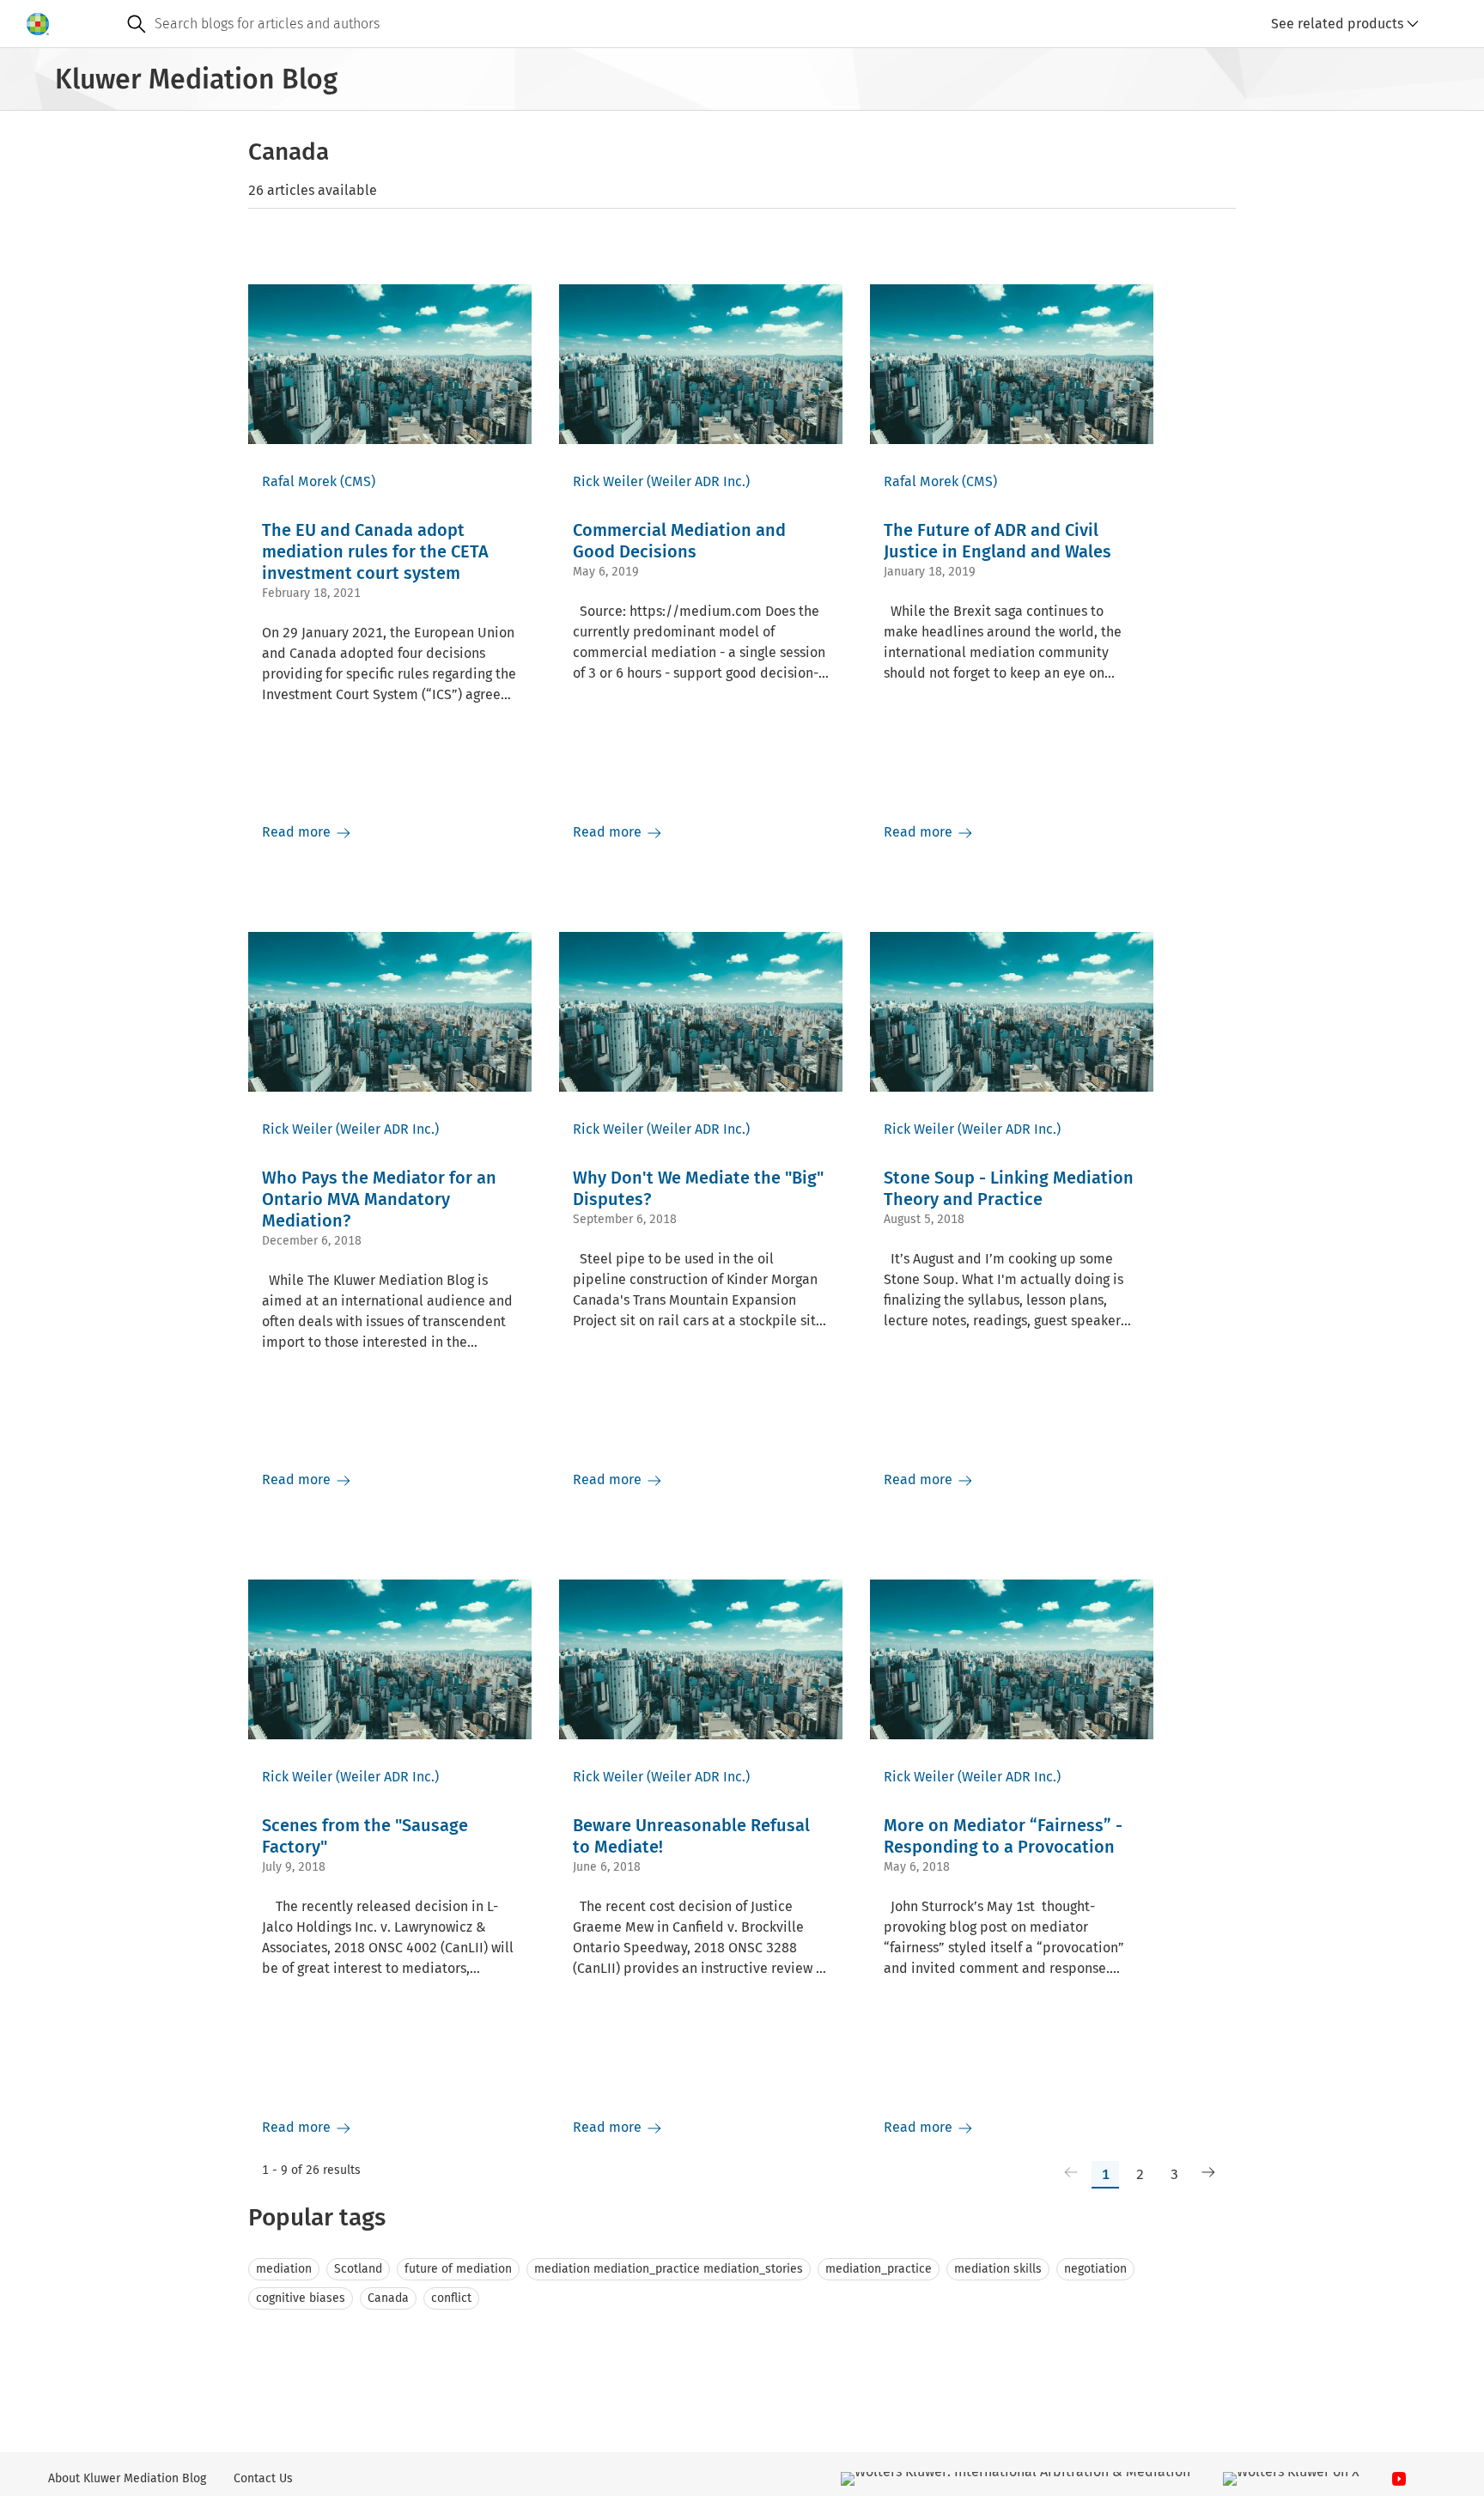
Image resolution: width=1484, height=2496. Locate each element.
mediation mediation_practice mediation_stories (669, 2269)
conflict (451, 2298)
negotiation (1095, 2269)
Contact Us (263, 2478)
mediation (284, 2269)
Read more (298, 832)
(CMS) (358, 481)
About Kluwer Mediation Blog (127, 2478)
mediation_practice (879, 2269)
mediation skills (998, 2269)
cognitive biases (301, 2298)
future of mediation (458, 2269)
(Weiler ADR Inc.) (698, 481)
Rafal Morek (299, 481)
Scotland (358, 2269)
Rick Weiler (608, 481)
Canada (388, 2298)
